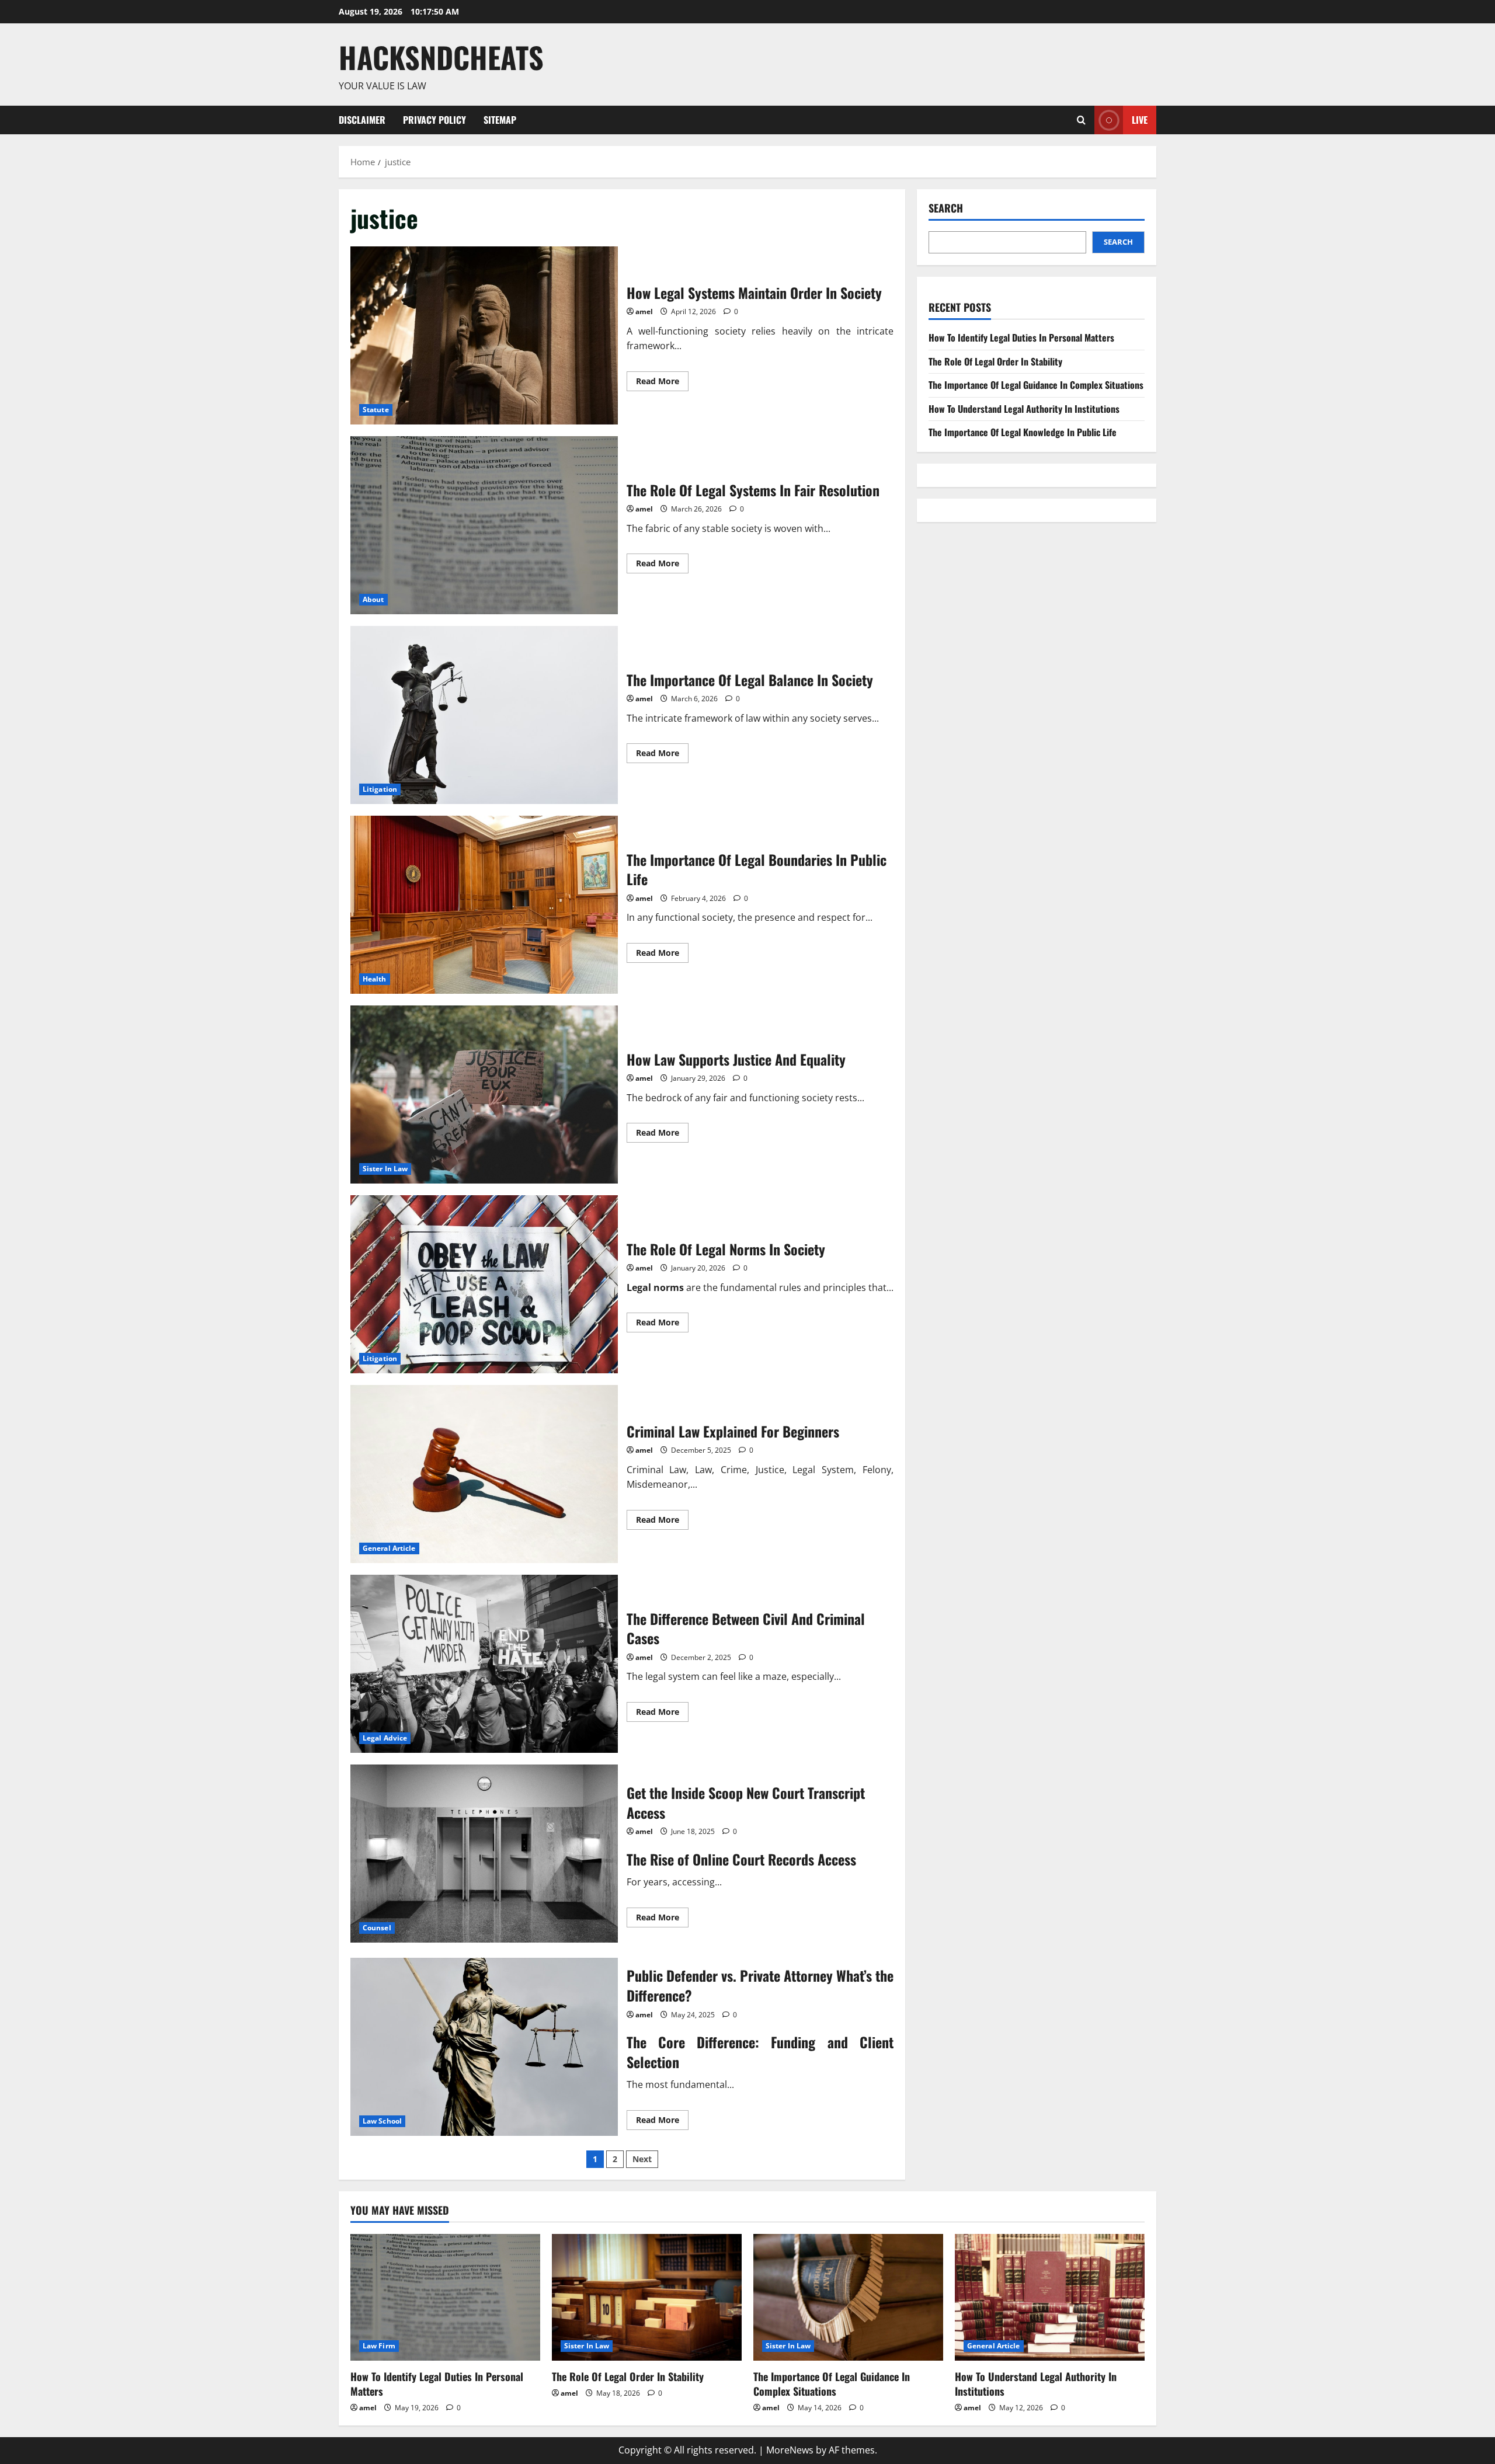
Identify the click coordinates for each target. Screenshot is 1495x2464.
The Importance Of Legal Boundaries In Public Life (484, 905)
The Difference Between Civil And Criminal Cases (484, 1664)
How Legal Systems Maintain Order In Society (484, 335)
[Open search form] (1081, 120)
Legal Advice (385, 1738)
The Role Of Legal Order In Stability (995, 361)
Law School (382, 2121)
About (373, 599)
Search (946, 208)
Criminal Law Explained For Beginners (484, 1474)
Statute (376, 410)
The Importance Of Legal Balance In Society (484, 715)
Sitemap (500, 120)
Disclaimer (362, 120)
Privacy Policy (434, 120)
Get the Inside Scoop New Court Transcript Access (484, 1854)
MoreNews (790, 2450)
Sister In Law (385, 1169)
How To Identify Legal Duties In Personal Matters (1021, 337)
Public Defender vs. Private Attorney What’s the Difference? (484, 2047)
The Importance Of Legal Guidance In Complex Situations (1036, 385)
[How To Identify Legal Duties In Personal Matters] (445, 2297)
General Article (389, 1548)
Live (1140, 119)
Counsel (377, 1928)
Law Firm (379, 2346)
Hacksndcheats (441, 57)
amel (644, 312)
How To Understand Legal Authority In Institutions (1024, 409)
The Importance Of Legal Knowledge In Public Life (1023, 432)
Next (642, 2159)
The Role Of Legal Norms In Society (484, 1284)
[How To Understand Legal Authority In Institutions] (1050, 2297)
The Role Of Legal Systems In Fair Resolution (484, 525)
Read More (662, 383)
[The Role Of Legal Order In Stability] (647, 2297)
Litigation (380, 789)
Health (375, 979)
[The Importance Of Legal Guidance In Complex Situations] (848, 2297)
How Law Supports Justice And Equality (484, 1094)
